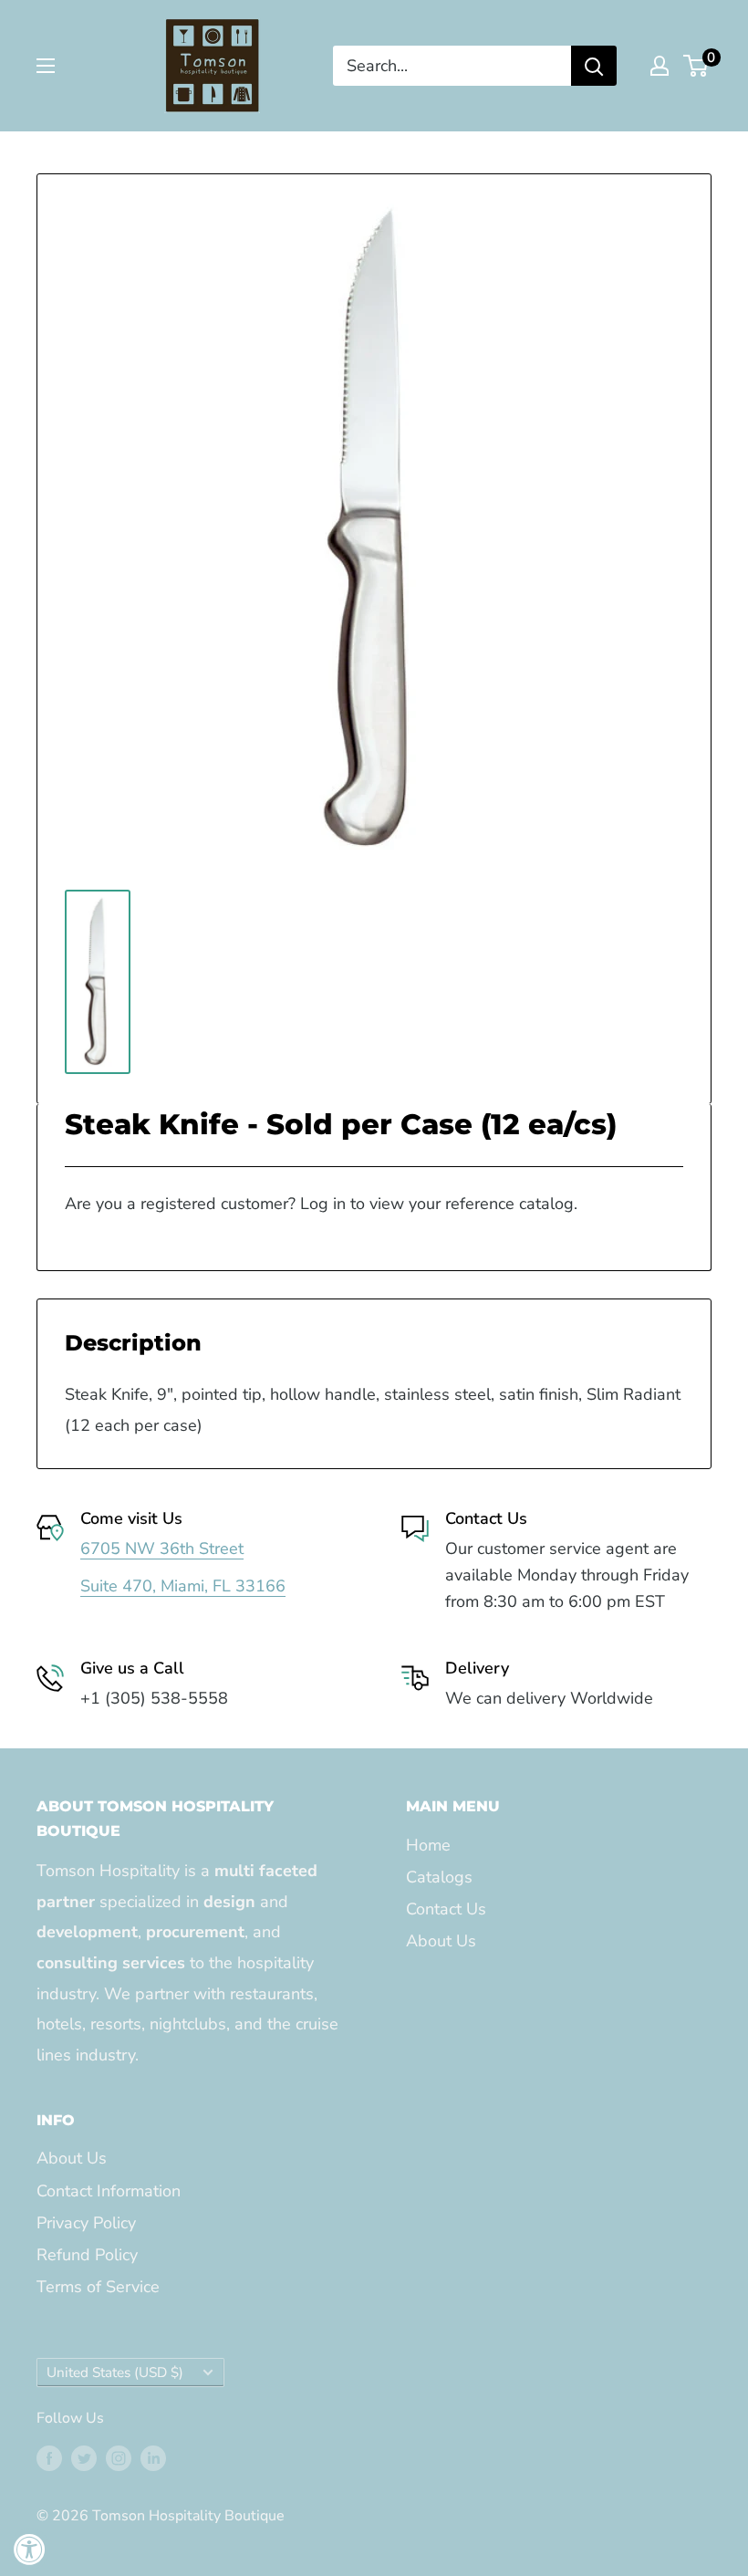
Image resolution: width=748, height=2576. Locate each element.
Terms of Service (98, 2287)
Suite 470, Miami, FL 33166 (183, 1586)
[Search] (594, 66)
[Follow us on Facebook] (49, 2458)
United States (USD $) (115, 2373)
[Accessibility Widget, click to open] (30, 2549)
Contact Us (446, 1909)
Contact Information (109, 2191)
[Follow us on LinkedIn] (153, 2458)
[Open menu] (46, 66)
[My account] (660, 66)
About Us (441, 1941)
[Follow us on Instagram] (119, 2458)
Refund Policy (87, 2255)
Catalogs (439, 1877)
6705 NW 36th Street (162, 1549)
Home (428, 1845)
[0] (696, 66)
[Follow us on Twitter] (84, 2458)
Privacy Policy (86, 2223)
